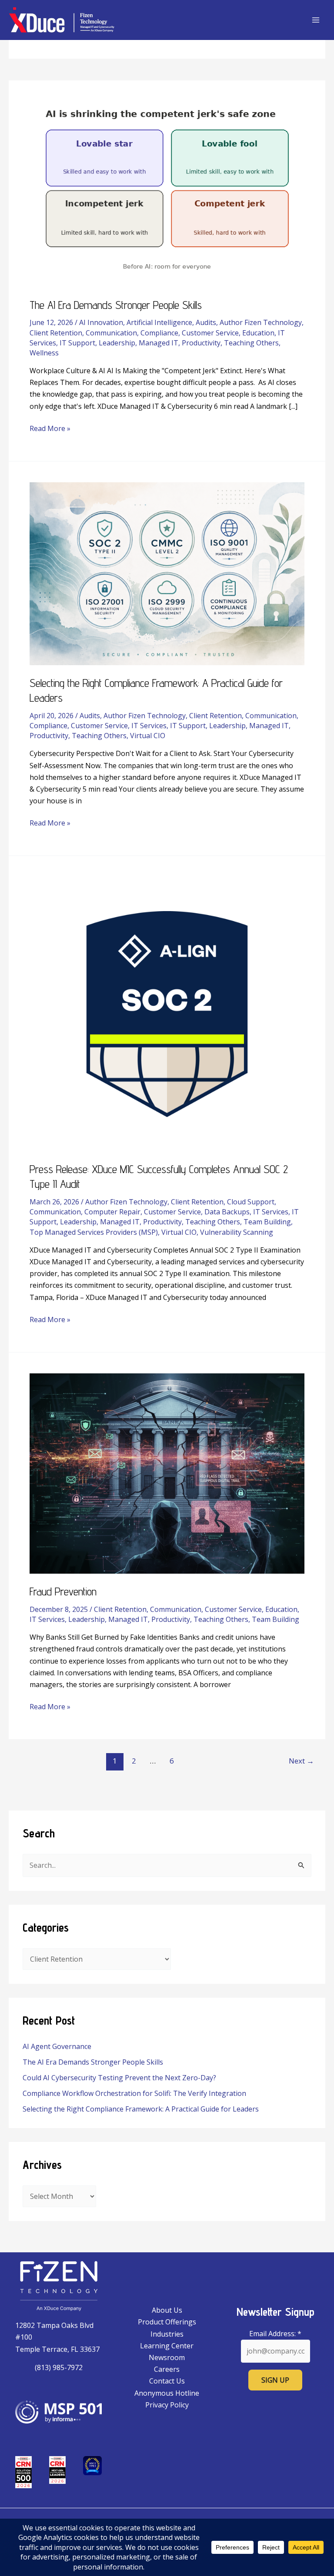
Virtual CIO (148, 736)
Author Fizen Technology (261, 322)
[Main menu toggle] (316, 20)
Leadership (117, 343)
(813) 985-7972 (59, 2367)
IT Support (77, 343)
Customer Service (210, 333)
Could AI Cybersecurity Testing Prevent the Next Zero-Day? (119, 2078)
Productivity (201, 343)
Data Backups (227, 1212)
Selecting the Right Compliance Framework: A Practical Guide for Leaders (141, 2109)
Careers (167, 2369)
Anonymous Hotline (167, 2393)
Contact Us (167, 2381)
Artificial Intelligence (159, 322)
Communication (111, 333)
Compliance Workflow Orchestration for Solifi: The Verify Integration (134, 2093)
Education (258, 333)
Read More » (50, 428)
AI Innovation (101, 322)
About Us (167, 2310)
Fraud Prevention (63, 1591)
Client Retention (56, 333)
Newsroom (167, 2357)
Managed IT (159, 343)
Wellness (44, 353)
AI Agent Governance (57, 2046)
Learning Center (167, 2346)
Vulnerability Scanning (237, 1232)
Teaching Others (251, 343)
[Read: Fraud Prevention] (167, 1473)
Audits (206, 322)
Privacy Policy (167, 2405)
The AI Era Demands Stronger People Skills (93, 2062)
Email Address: (275, 2334)
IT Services (149, 726)
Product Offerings (167, 2322)
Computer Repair (112, 1212)
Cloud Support (251, 1202)
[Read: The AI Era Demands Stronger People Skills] (167, 193)
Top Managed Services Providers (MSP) (94, 1232)
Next (301, 1761)
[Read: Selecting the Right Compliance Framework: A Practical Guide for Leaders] (167, 573)
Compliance (159, 333)
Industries (167, 2334)
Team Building (267, 1222)
